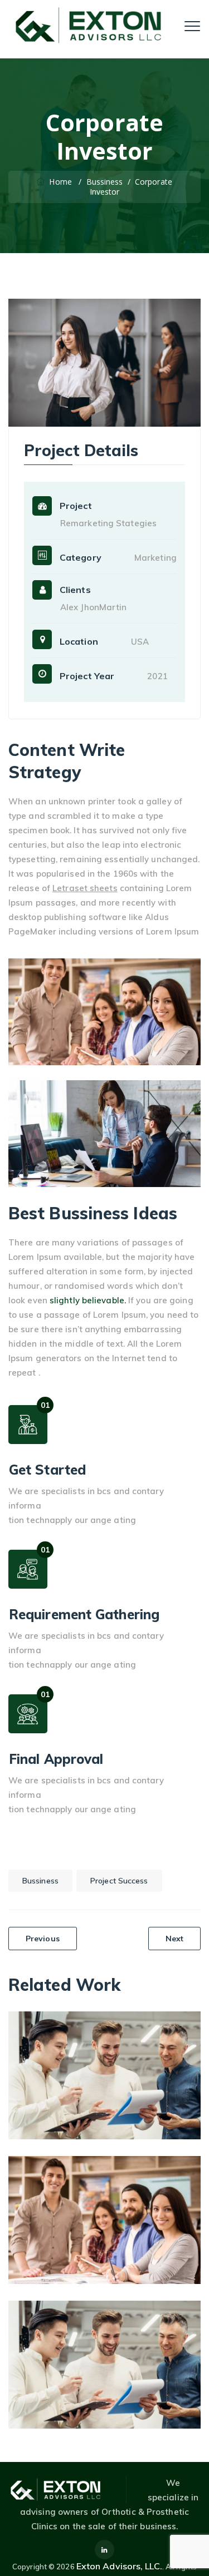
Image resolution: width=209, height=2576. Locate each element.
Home (59, 182)
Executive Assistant (105, 2211)
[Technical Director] (178, 2323)
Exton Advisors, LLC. (119, 2566)
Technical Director (104, 2356)
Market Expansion (105, 2067)
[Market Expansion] (178, 2034)
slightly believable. (88, 1300)
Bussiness (40, 1881)
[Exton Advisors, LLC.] (91, 25)
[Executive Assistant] (178, 2179)
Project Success (119, 1881)
